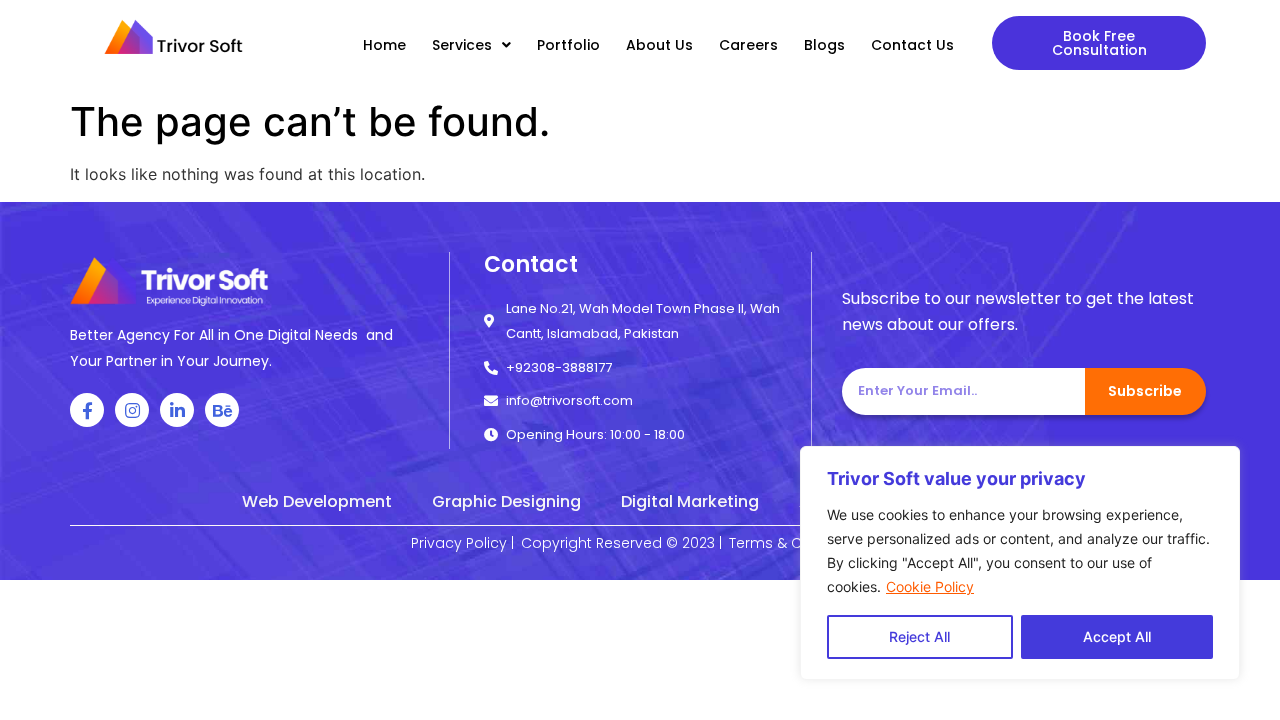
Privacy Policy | (462, 543)
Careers (748, 45)
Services (462, 45)
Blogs (824, 45)
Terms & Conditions (799, 543)
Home (384, 45)
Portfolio (568, 45)
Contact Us (912, 45)
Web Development (317, 501)
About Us (659, 45)
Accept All (1117, 636)
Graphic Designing (506, 501)
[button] (1099, 43)
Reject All (919, 636)
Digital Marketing (690, 501)
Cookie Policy (930, 586)
